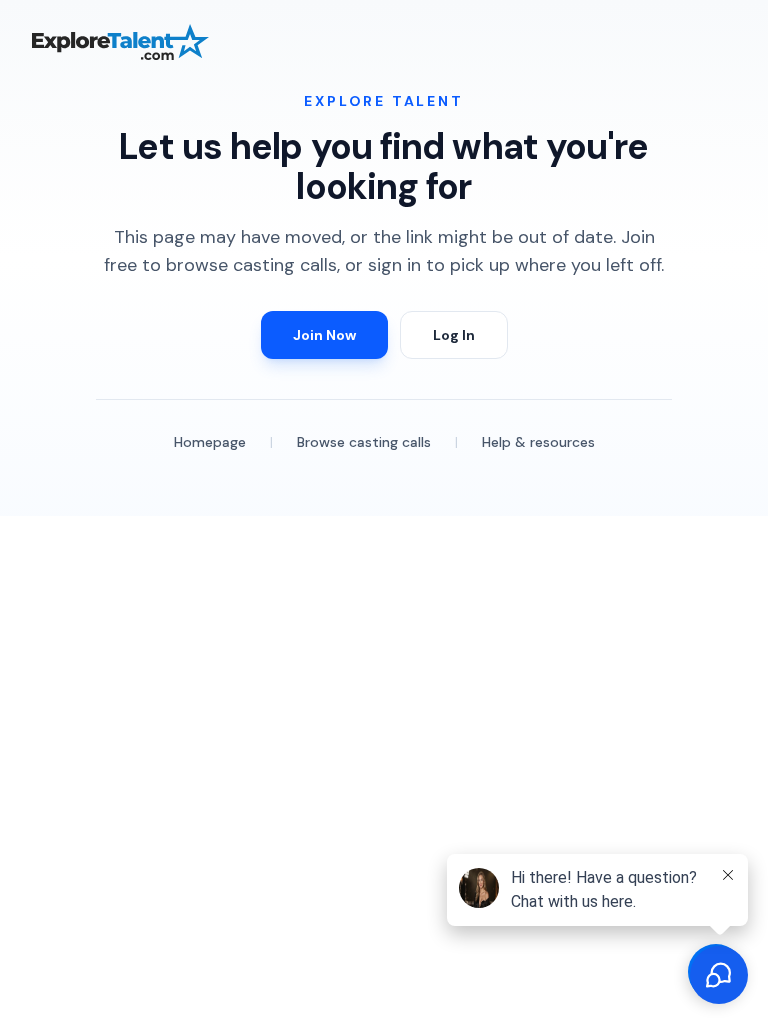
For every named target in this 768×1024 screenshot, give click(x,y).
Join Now (324, 335)
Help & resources (538, 442)
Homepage (210, 442)
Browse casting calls (364, 442)
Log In (454, 335)
